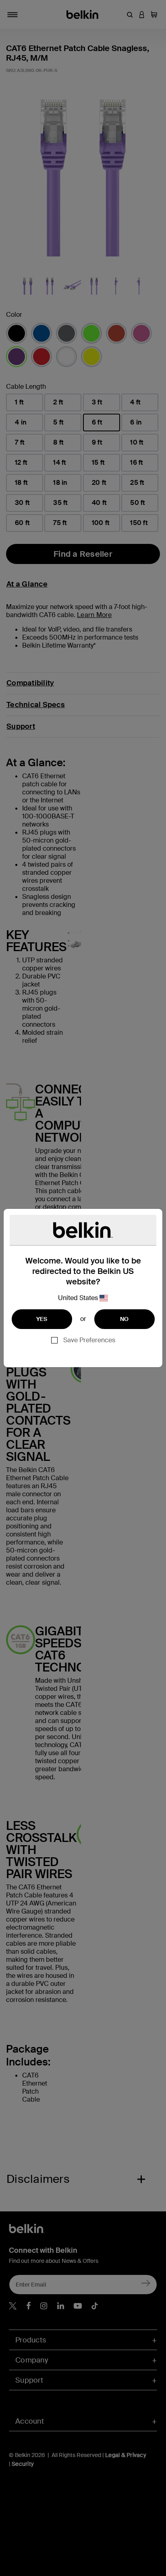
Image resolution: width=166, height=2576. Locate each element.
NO (124, 1319)
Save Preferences (89, 1340)
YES (42, 1319)
